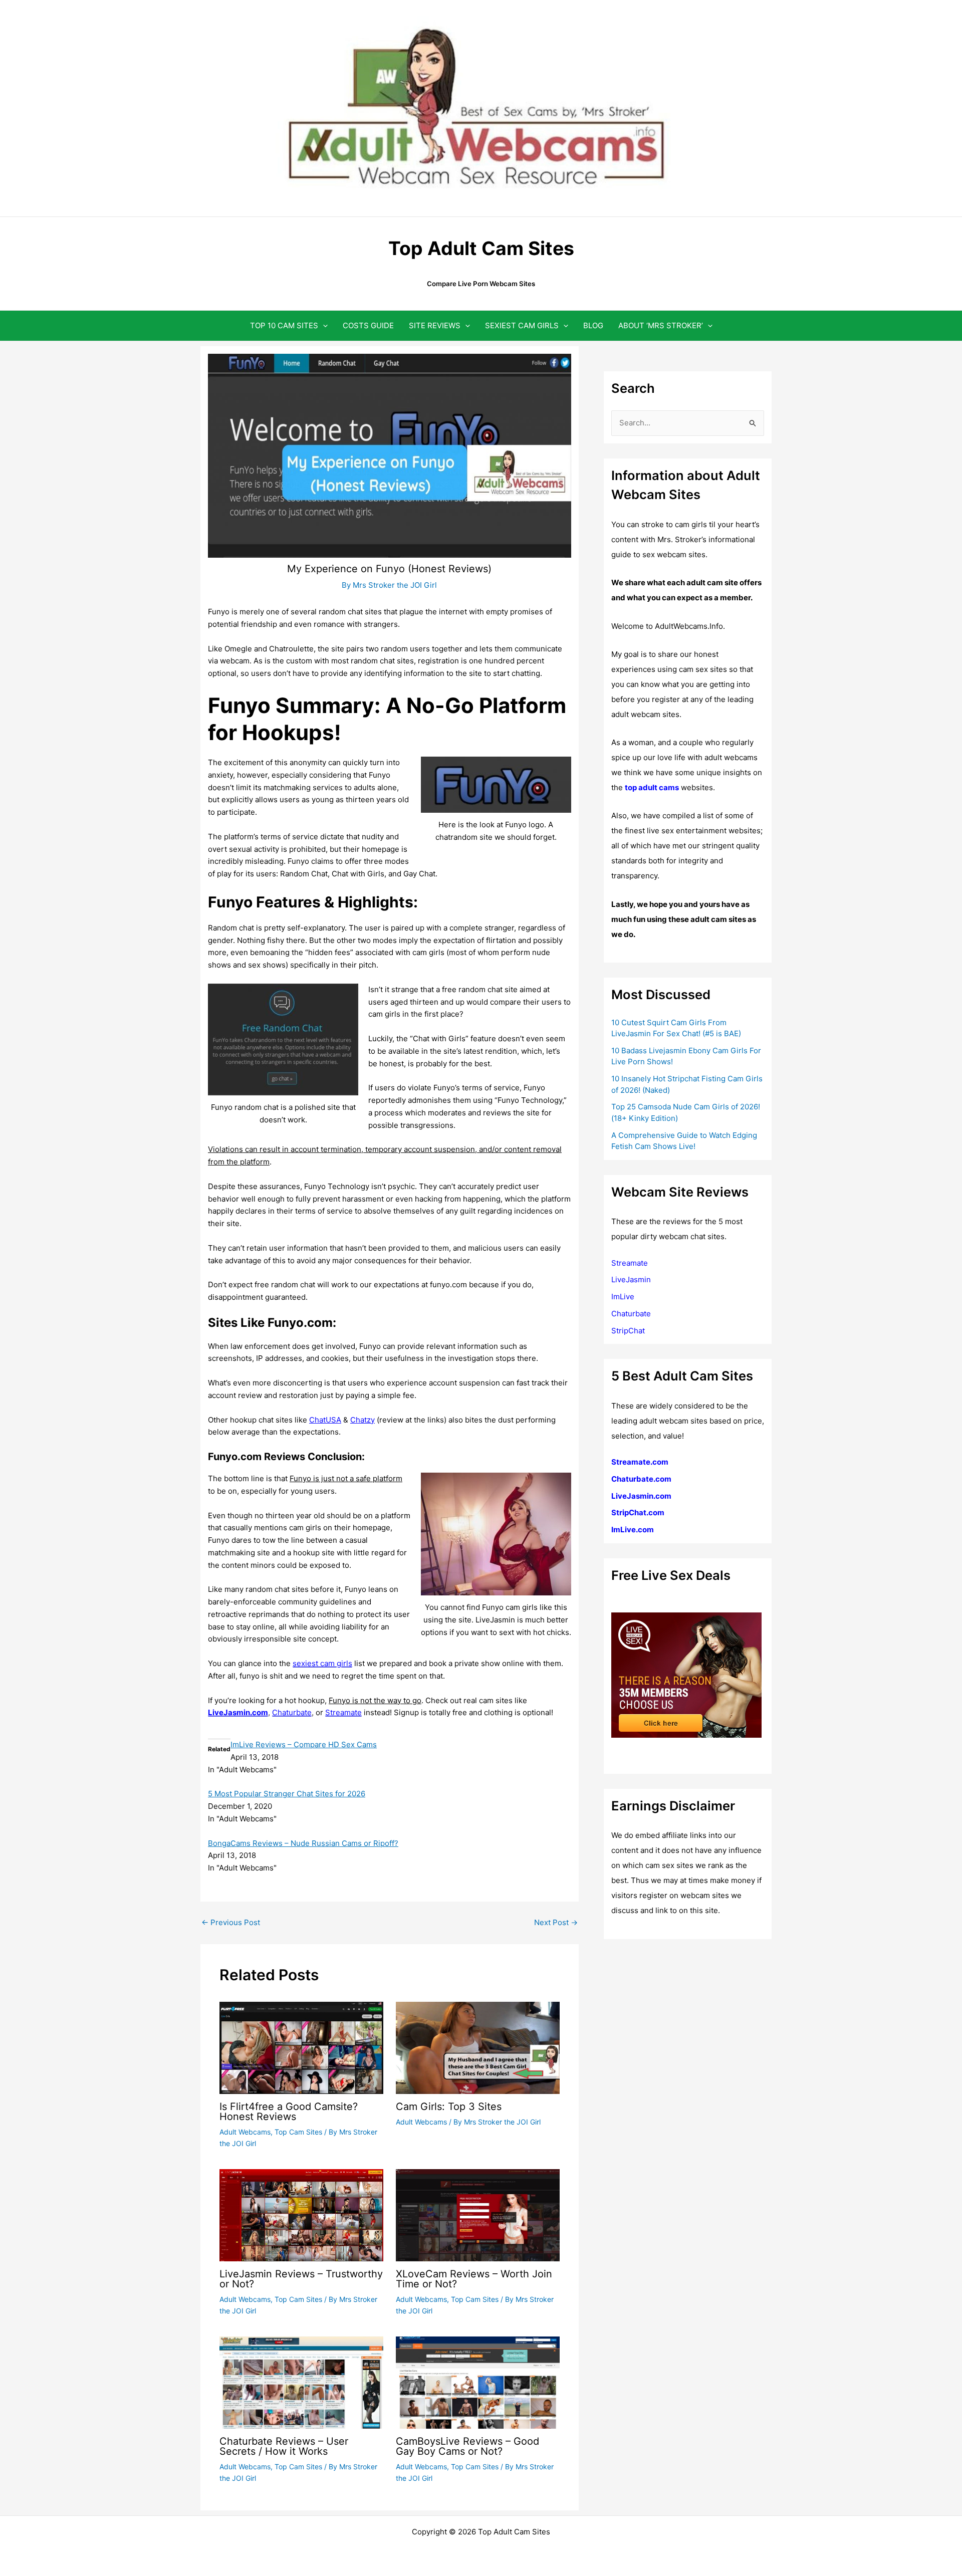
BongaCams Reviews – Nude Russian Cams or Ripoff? (303, 1843)
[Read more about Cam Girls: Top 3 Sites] (478, 2047)
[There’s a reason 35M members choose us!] (686, 1674)
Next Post (556, 1922)
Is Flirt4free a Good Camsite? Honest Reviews (289, 2112)
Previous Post (231, 1922)
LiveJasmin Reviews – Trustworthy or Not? (301, 2279)
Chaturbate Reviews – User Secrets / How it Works (284, 2446)
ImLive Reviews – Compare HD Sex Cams (304, 1744)
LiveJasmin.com (641, 1496)
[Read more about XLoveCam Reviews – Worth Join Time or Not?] (478, 2214)
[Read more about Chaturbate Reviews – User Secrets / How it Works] (301, 2382)
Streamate (630, 1263)
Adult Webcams (245, 2132)
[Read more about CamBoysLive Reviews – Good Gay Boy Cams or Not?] (478, 2382)
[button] (323, 325)
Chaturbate (631, 1314)
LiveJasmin (631, 1279)
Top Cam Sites (298, 2132)
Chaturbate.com (641, 1479)
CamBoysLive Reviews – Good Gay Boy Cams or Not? (467, 2446)
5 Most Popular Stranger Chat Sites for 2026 (287, 1794)
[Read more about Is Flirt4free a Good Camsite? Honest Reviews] (301, 2047)
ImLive (623, 1297)
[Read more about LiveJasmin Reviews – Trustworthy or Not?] (301, 2214)
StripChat (628, 1331)
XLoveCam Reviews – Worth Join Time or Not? (474, 2279)
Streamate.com (640, 1462)
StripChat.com (638, 1512)
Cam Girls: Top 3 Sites (449, 2106)
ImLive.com (633, 1530)
